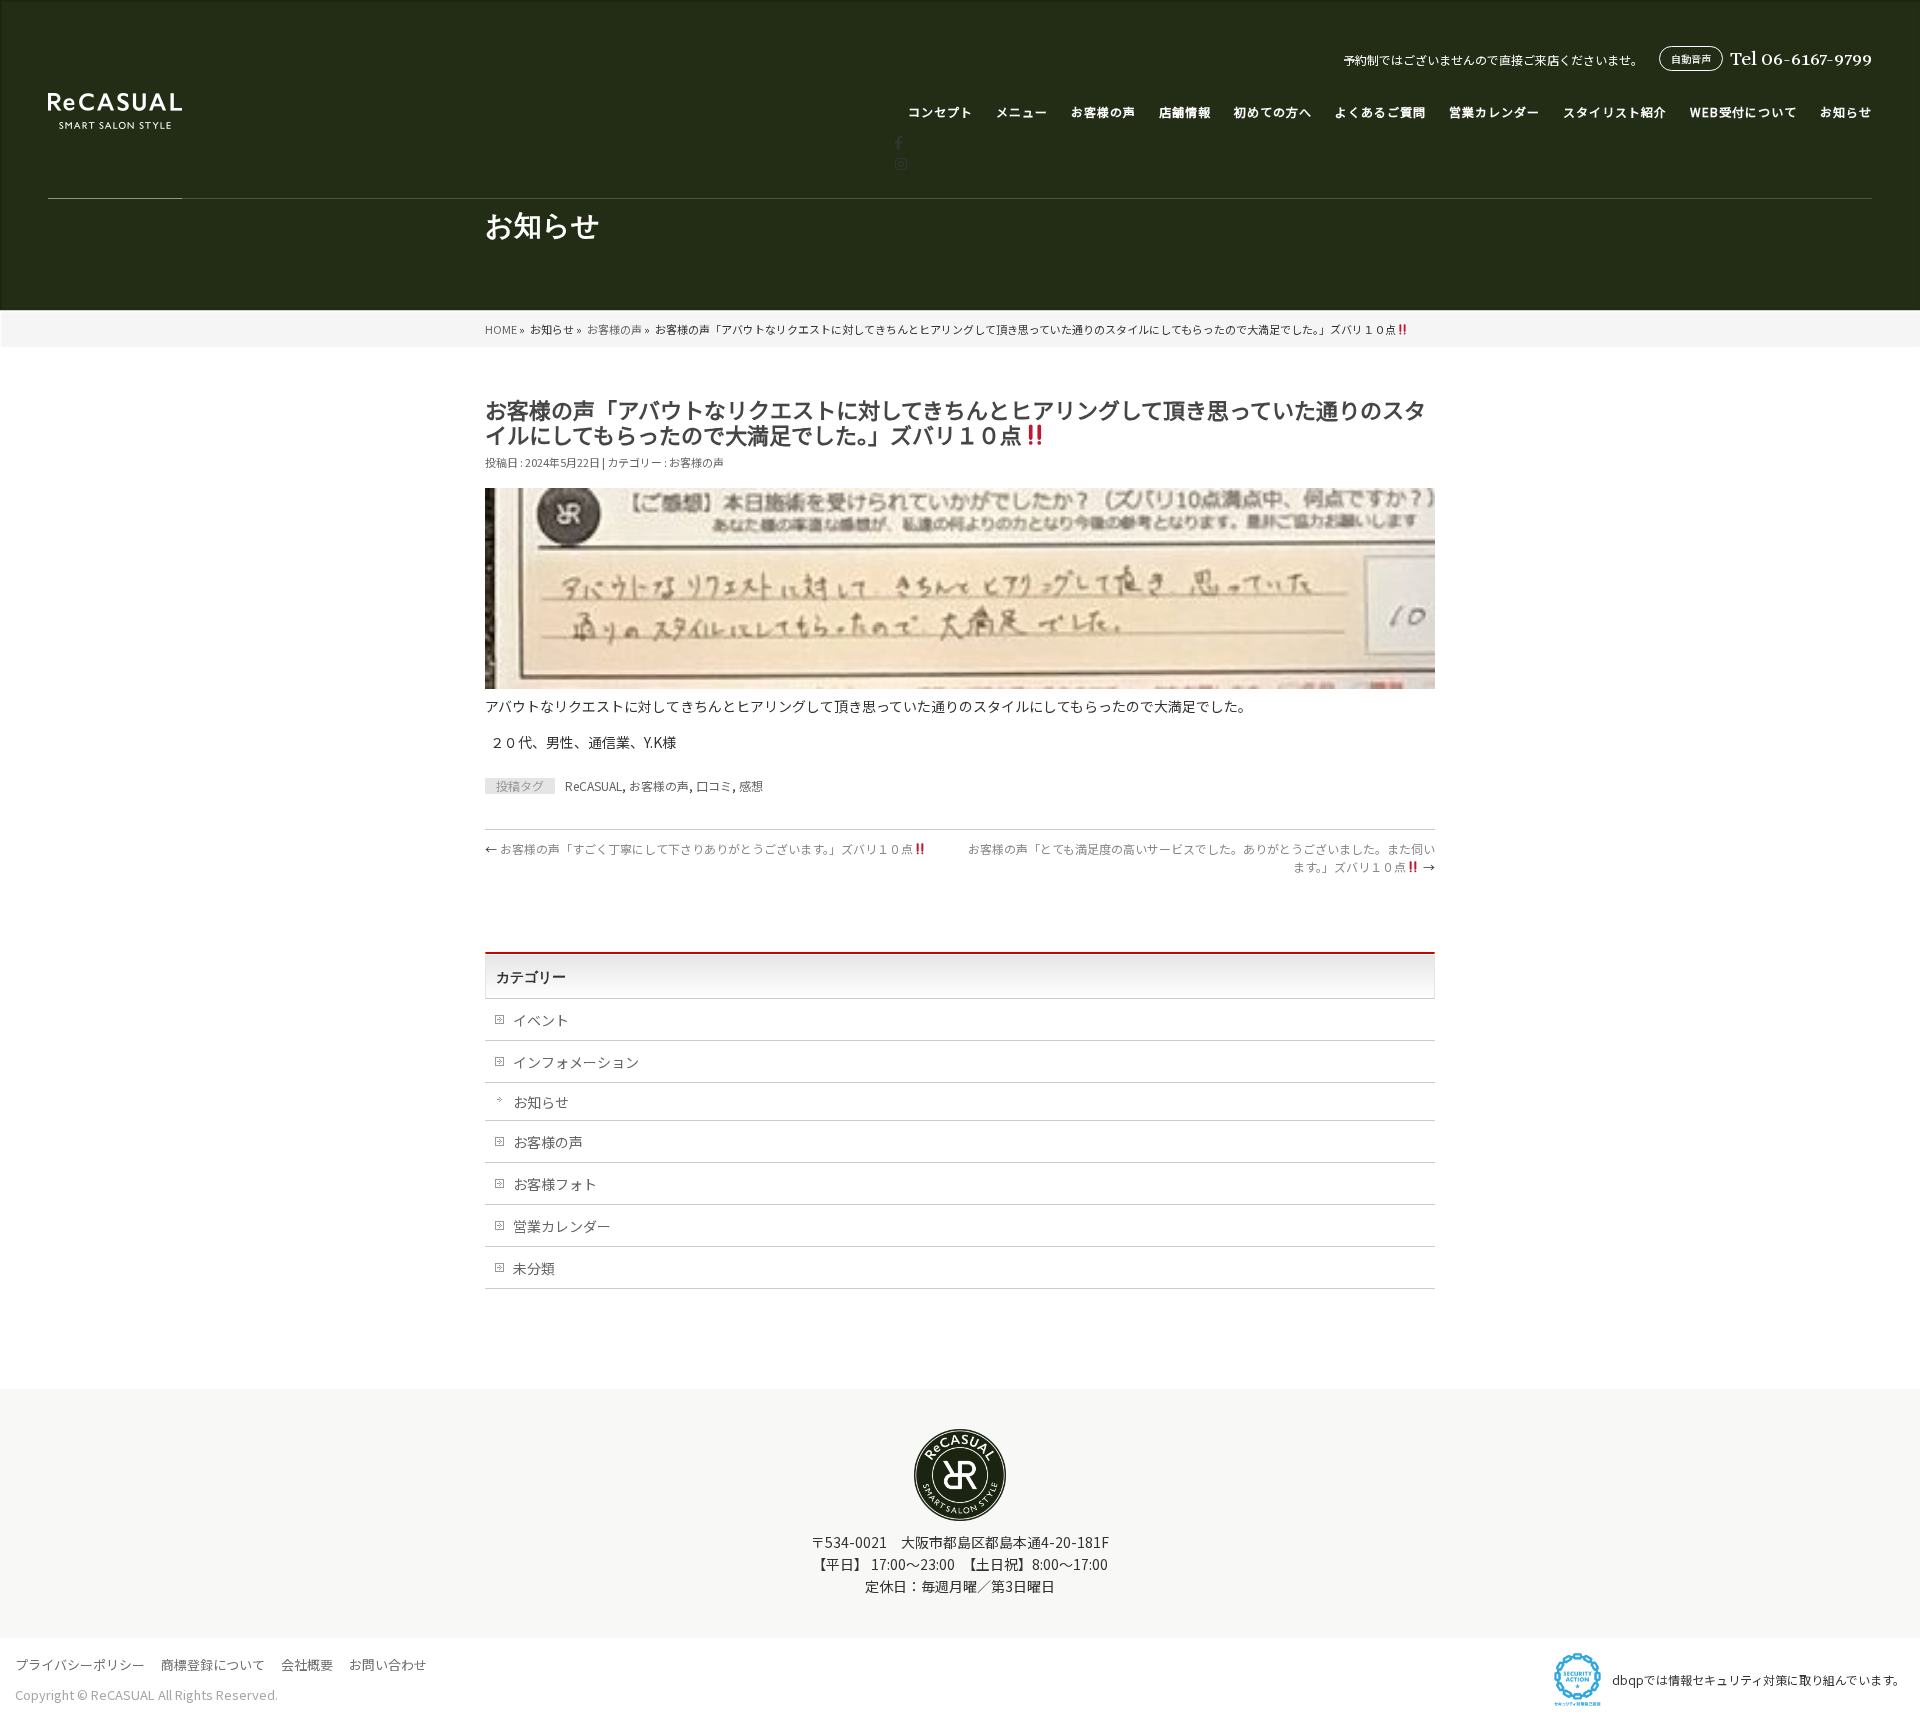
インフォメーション (576, 1062)
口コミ (714, 785)
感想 (751, 785)
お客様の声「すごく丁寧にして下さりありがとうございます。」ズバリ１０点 (699, 848)
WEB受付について (1743, 111)
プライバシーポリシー (80, 1664)
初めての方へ (1273, 111)
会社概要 (307, 1664)
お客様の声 (614, 329)
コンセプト (940, 111)
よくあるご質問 (1380, 111)
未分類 (534, 1268)
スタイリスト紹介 (1615, 111)
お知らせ (1846, 111)
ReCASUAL (593, 785)
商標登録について (213, 1664)
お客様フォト (555, 1184)
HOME (501, 329)
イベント (541, 1020)
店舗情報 (1185, 111)
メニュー (1022, 111)
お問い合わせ (388, 1664)
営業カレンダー (1494, 111)
